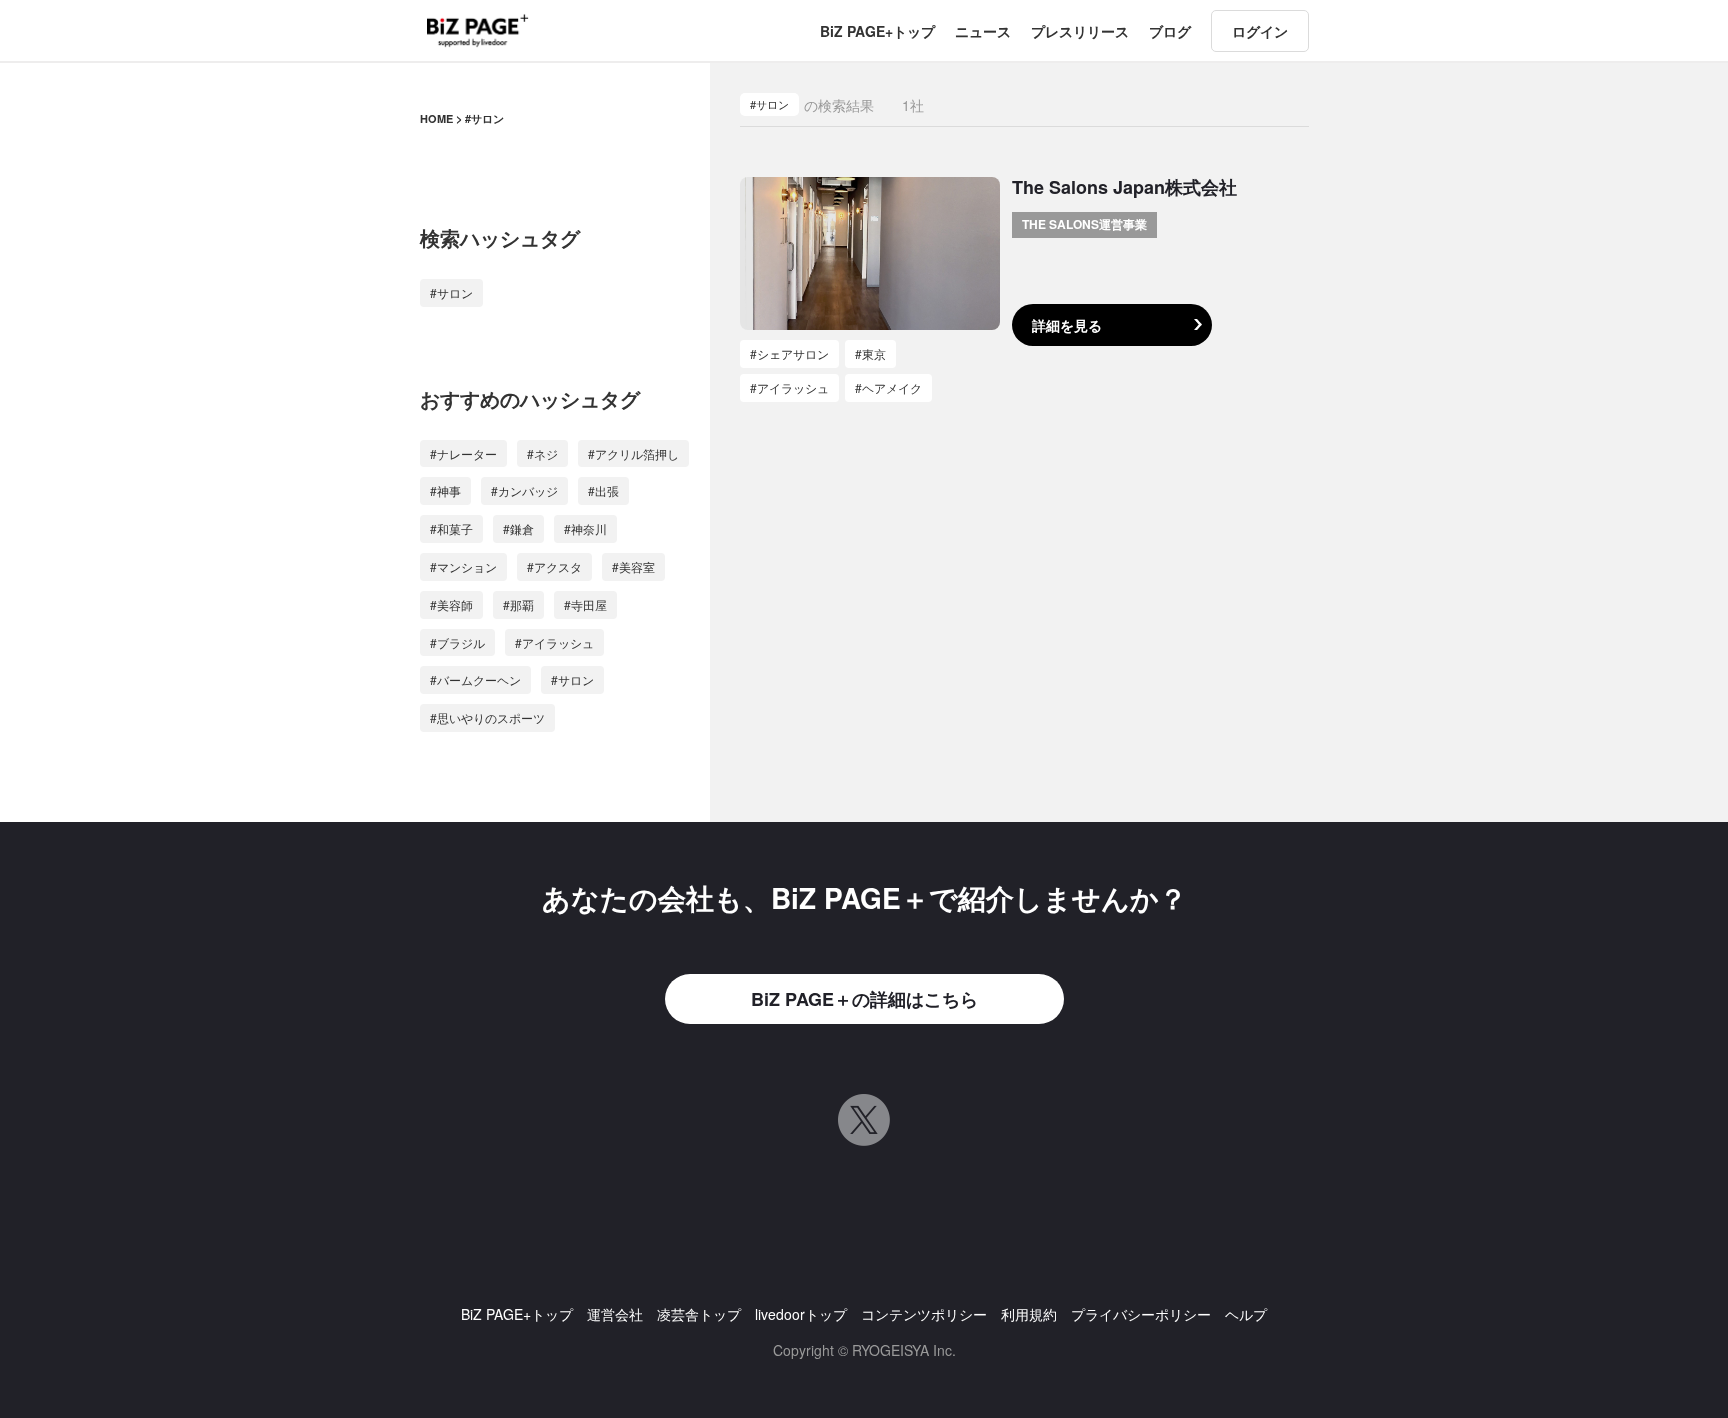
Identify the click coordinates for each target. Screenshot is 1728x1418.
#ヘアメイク (888, 387)
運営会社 (615, 1314)
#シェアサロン (789, 353)
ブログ (1170, 31)
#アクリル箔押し (633, 453)
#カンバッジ (524, 490)
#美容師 (451, 604)
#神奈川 (585, 528)
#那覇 (518, 604)
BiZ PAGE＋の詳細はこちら (864, 999)
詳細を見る (1067, 325)
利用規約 (1029, 1314)
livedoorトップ (801, 1314)
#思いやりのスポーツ (487, 717)
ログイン (1260, 31)
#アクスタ (554, 566)
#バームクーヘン (475, 679)
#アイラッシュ (554, 642)
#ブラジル (457, 642)
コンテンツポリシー (924, 1314)
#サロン (451, 292)
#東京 (870, 353)
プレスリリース (1080, 31)
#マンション (463, 566)
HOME (436, 118)
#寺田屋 (585, 604)
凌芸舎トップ (699, 1314)
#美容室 (633, 566)
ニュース (983, 31)
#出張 (603, 490)
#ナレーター (463, 453)
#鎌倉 (518, 528)
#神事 (445, 490)
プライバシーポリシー (1141, 1314)
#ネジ (542, 453)
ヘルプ (1246, 1314)
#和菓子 (451, 528)
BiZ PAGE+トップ (877, 31)
